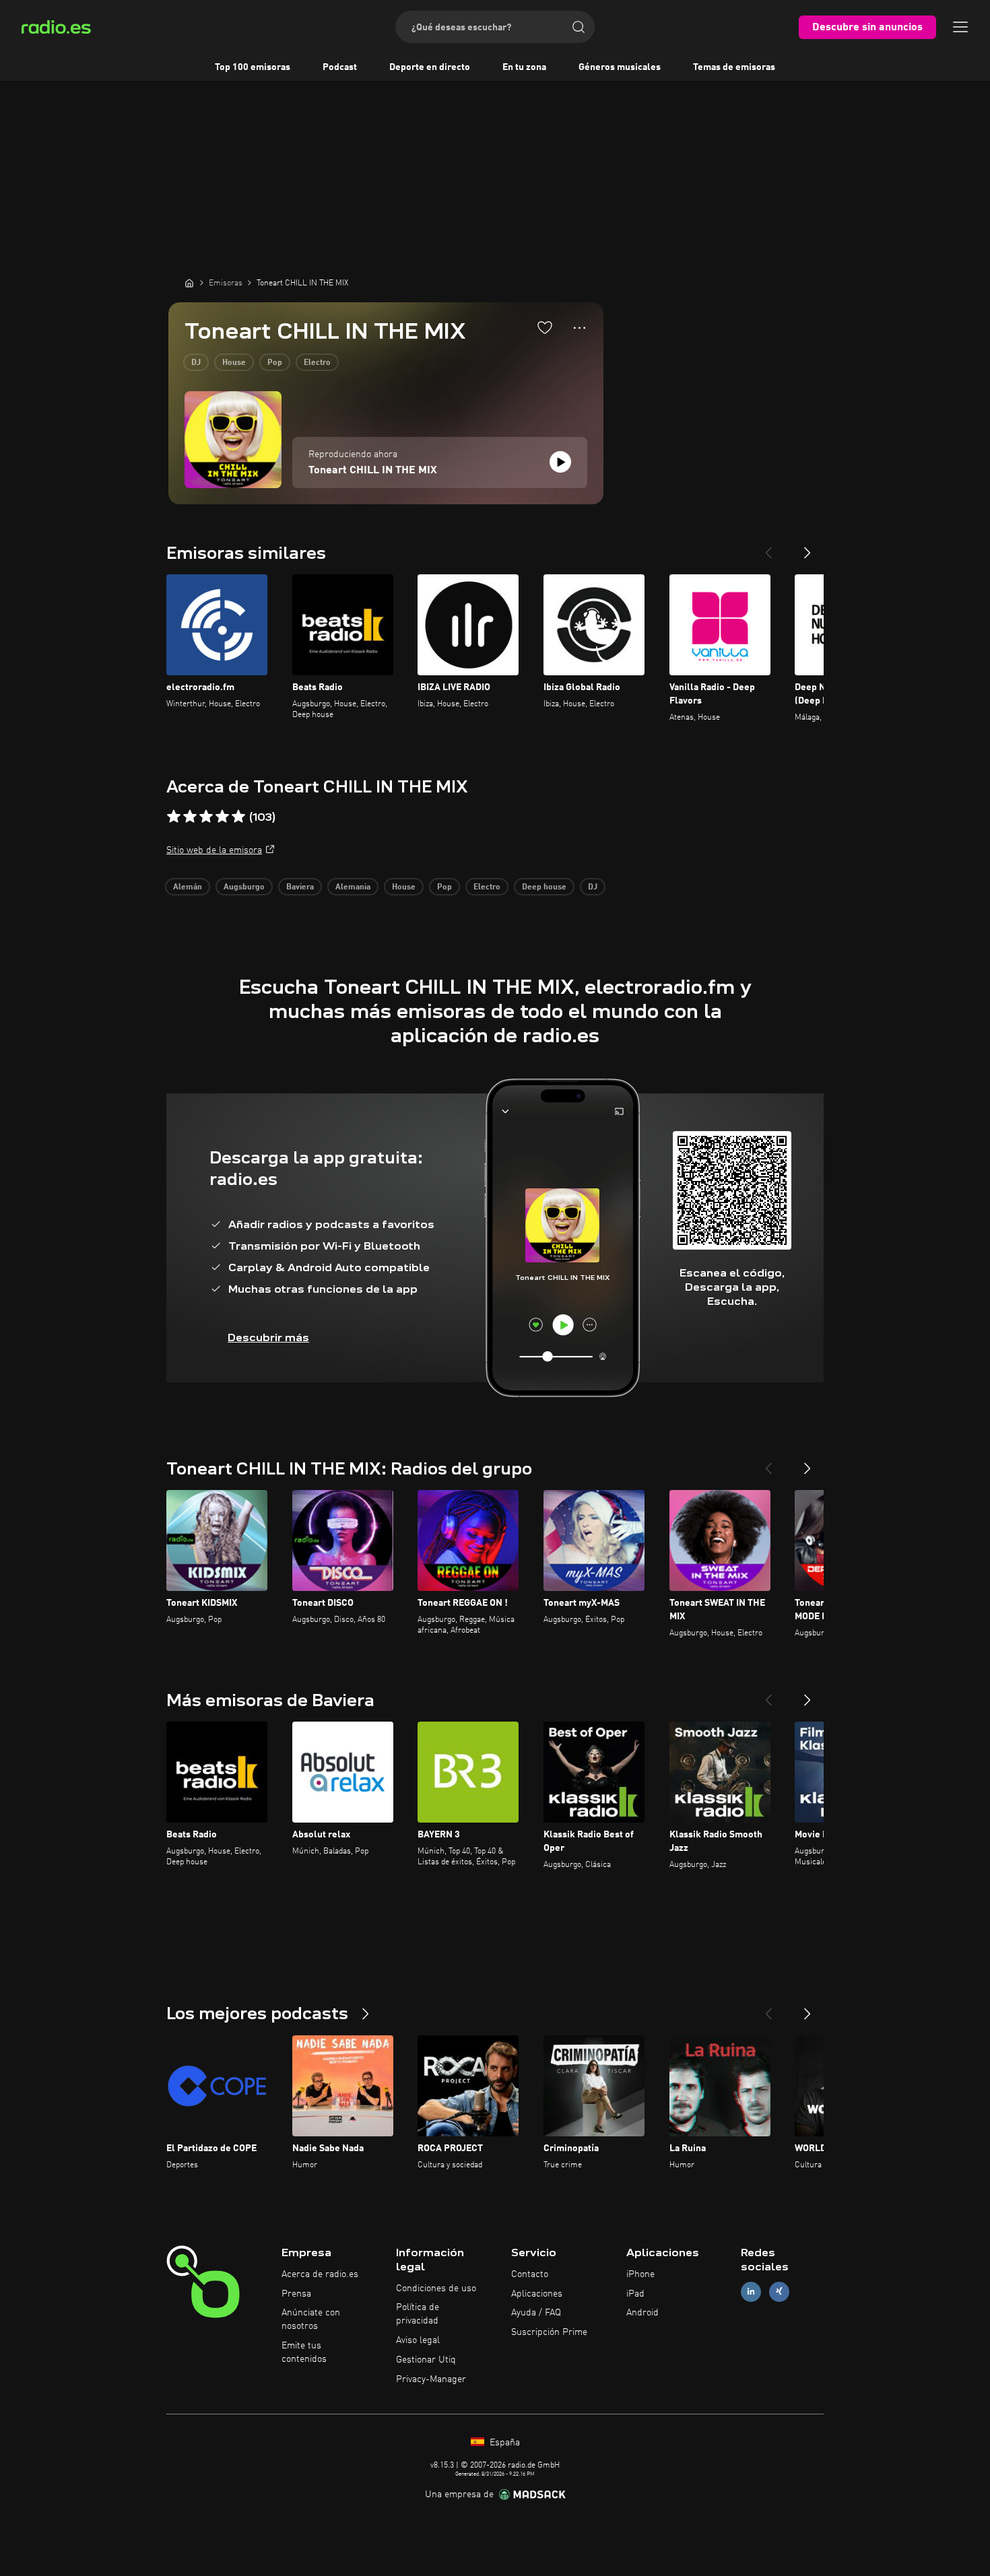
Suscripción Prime (549, 2332)
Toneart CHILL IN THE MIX (373, 471)
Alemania (353, 887)
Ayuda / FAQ (536, 2313)
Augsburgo (244, 887)
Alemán (188, 887)
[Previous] (768, 547)
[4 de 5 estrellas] (222, 817)
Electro (317, 363)
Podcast (340, 67)
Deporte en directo (430, 67)
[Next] (807, 547)
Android (642, 2313)
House (234, 363)
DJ (196, 363)
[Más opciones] (580, 328)
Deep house (544, 887)
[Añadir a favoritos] (545, 327)
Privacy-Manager (431, 2379)
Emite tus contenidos (304, 2352)
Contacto (530, 2274)
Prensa (296, 2294)
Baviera (300, 887)
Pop (275, 363)
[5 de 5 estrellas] (238, 817)
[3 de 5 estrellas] (206, 817)
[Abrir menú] (960, 27)
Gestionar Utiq (426, 2360)
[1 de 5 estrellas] (174, 817)
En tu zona (524, 67)
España (503, 2443)
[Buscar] (579, 27)
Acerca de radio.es (320, 2274)
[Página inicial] (189, 283)
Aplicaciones (537, 2294)
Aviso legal (418, 2340)
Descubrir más (268, 1337)
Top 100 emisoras (253, 67)
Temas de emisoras (734, 67)
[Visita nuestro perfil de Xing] (779, 2292)
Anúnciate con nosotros (311, 2319)
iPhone (640, 2274)
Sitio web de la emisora (214, 850)
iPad (635, 2294)
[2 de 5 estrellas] (190, 817)
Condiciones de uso (436, 2289)
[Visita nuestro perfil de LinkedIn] (751, 2292)
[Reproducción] (560, 462)
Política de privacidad (418, 2314)
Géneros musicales (620, 67)
